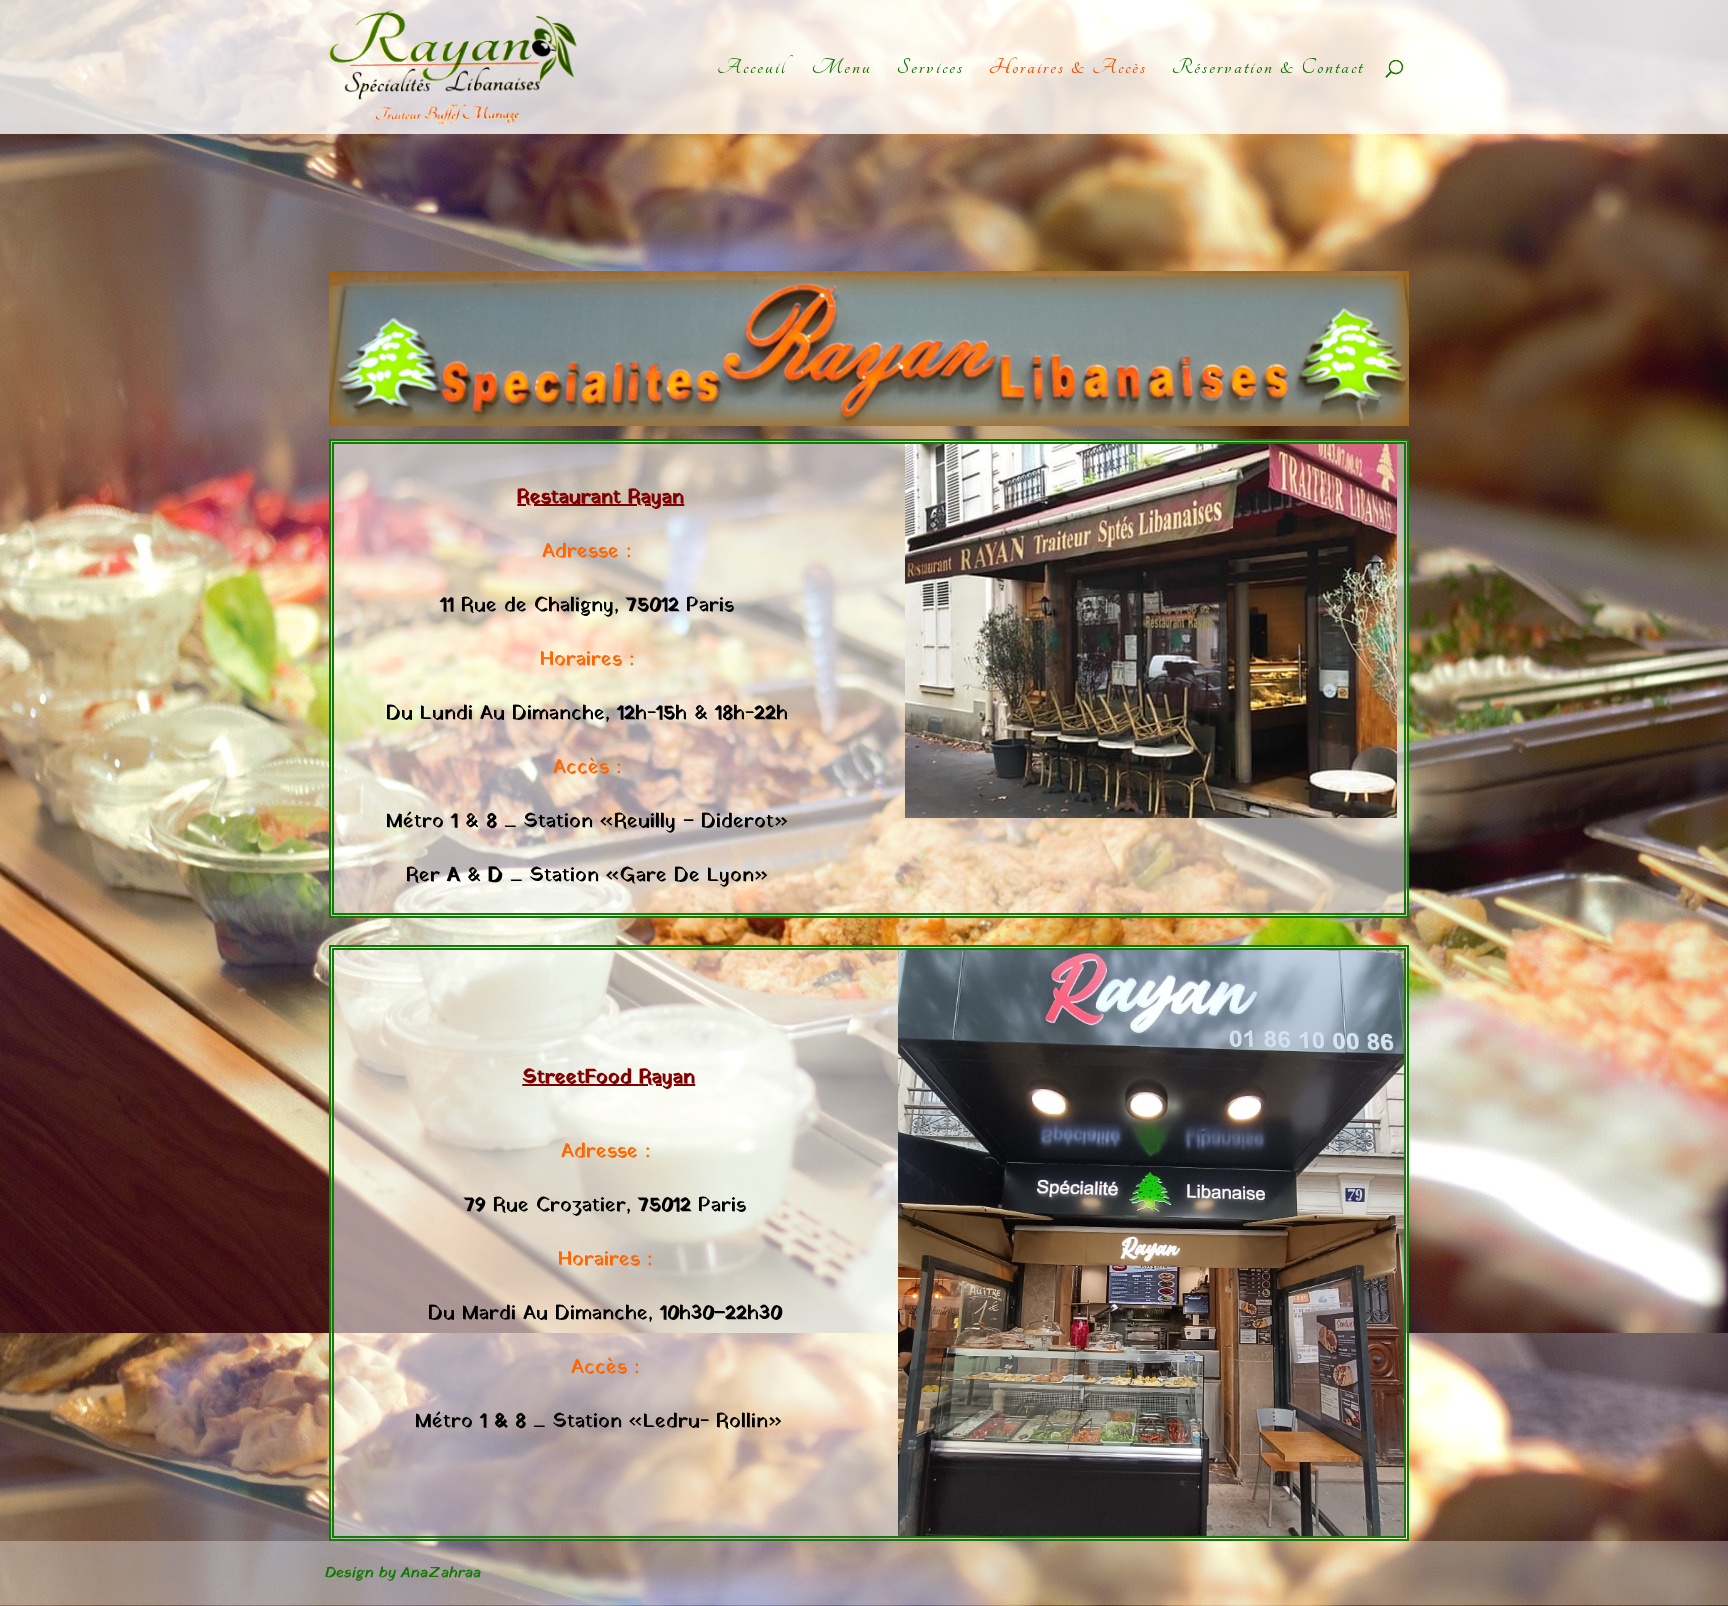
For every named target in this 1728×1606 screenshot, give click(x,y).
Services (930, 69)
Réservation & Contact (1268, 69)
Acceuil (752, 69)
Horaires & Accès (1068, 69)
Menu (842, 69)
